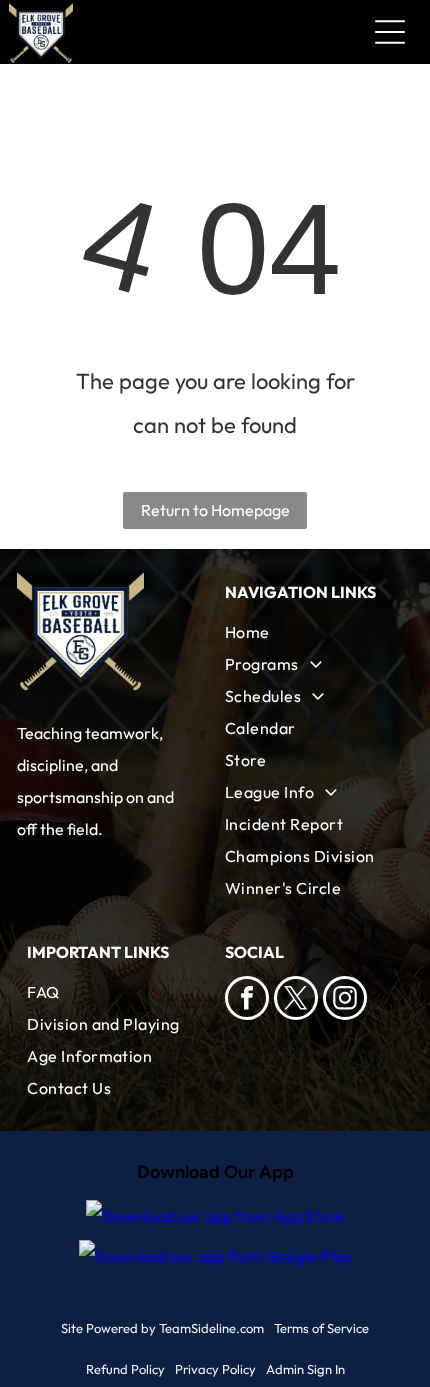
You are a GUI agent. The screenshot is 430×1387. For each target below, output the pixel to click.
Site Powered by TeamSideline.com (162, 1328)
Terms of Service (321, 1328)
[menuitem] (314, 632)
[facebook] (247, 1000)
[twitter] (296, 1000)
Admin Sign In (305, 1369)
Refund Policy (125, 1369)
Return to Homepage (215, 510)
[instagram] (345, 1000)
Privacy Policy (215, 1369)
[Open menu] (390, 32)
